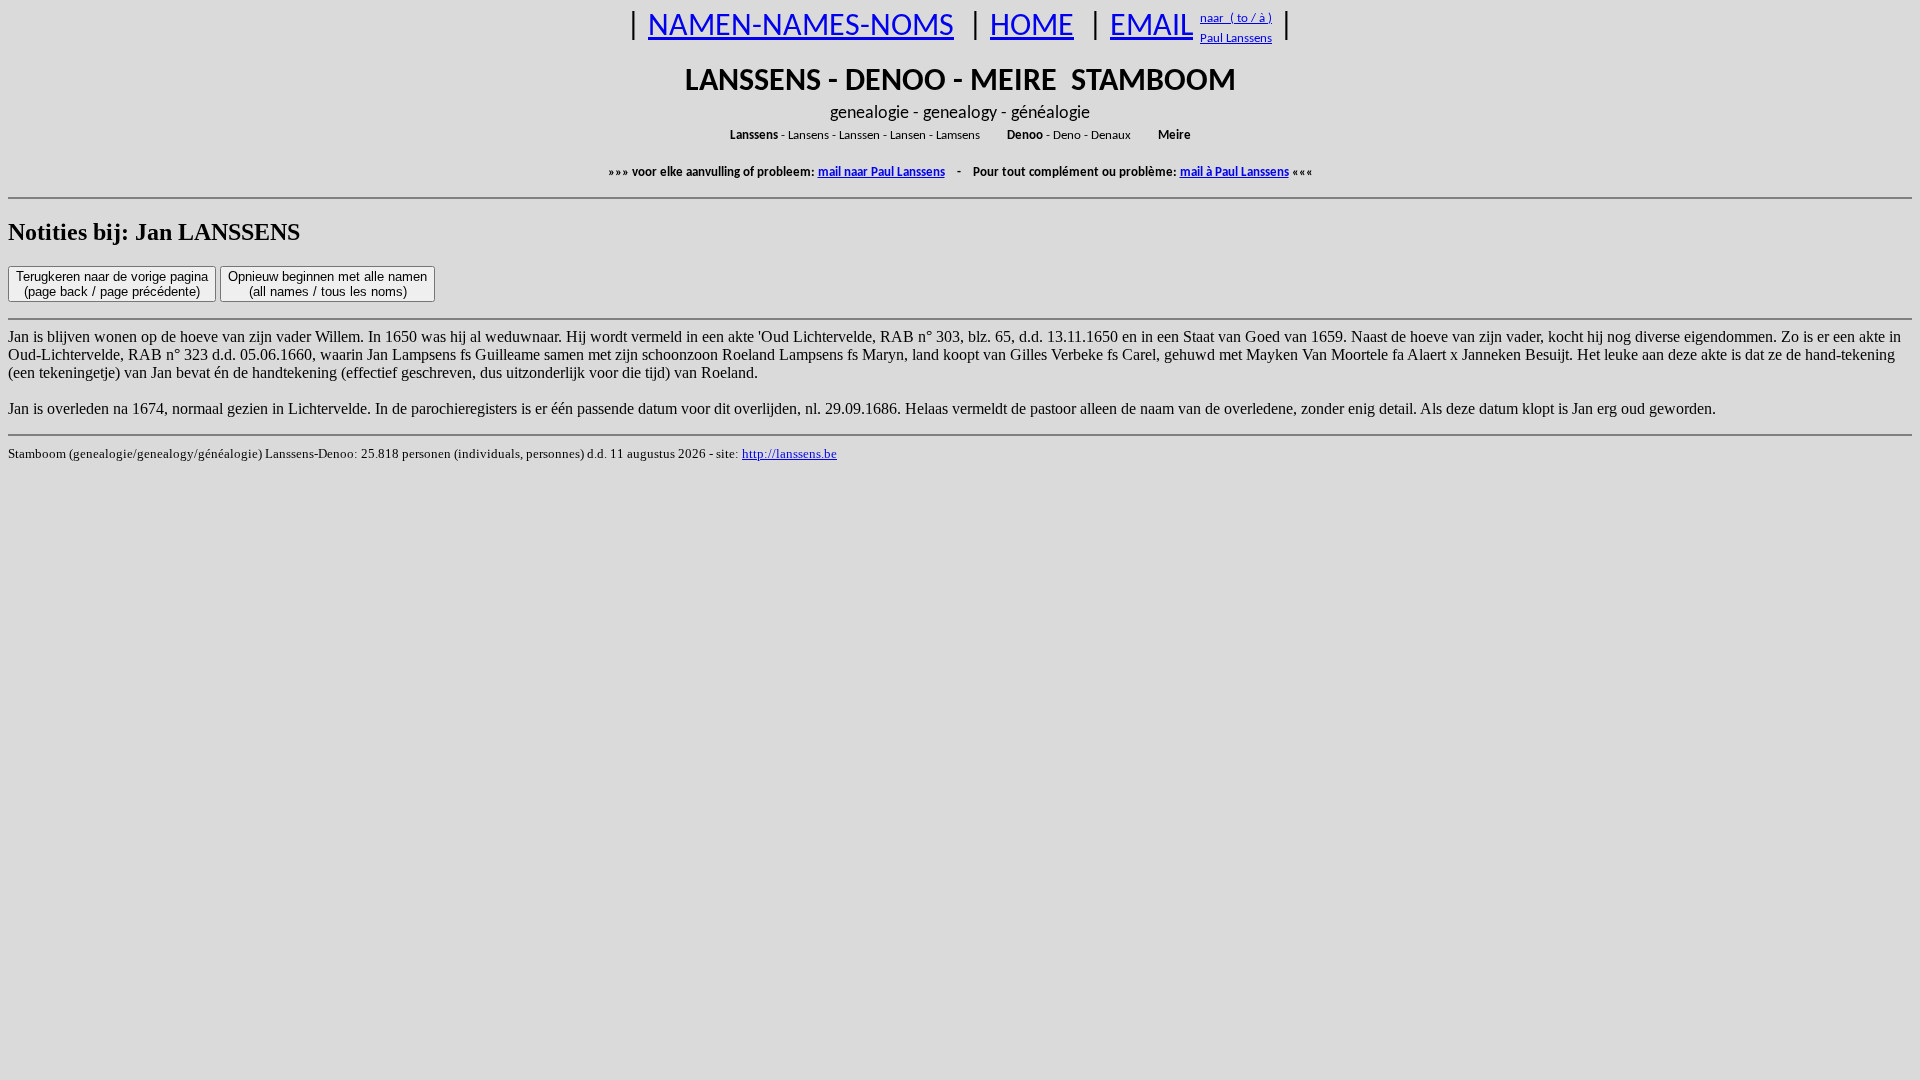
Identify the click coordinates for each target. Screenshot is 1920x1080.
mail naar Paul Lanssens (881, 172)
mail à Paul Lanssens (1234, 172)
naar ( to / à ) (1236, 18)
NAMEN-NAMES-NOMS (801, 27)
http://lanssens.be (789, 453)
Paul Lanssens (1236, 38)
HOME (1032, 27)
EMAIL (1151, 27)
